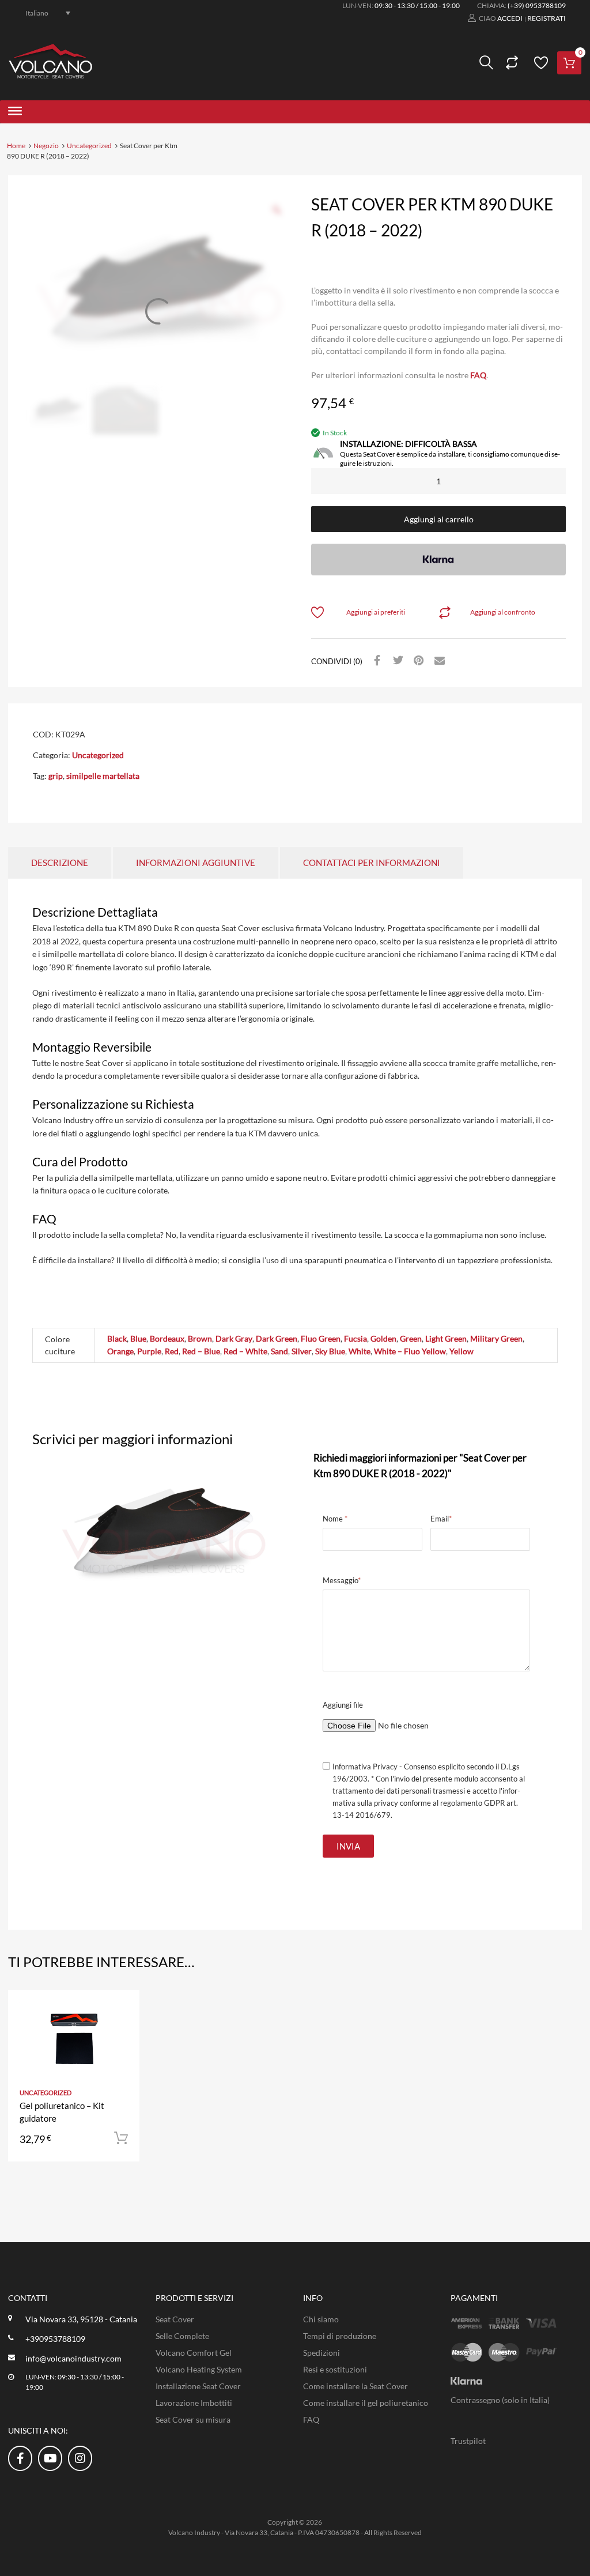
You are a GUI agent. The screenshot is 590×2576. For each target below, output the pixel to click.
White (360, 1351)
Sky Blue (330, 1351)
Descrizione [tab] (60, 863)
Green (411, 1338)
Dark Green (277, 1338)
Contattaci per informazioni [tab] (372, 863)
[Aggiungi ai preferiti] (121, 2012)
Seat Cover (175, 2319)
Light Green (446, 1338)
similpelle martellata (103, 776)
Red (172, 1351)
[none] (41, 13)
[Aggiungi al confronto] (121, 2031)
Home (16, 146)
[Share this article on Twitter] (396, 661)
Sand (279, 1351)
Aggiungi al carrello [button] (121, 2138)
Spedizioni (322, 2353)
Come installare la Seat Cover (355, 2386)
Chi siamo (321, 2319)
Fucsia (355, 1338)
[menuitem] (41, 13)
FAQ (478, 375)
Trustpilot (468, 2441)
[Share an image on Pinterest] (417, 661)
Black (117, 1338)
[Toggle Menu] (15, 112)
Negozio (46, 146)
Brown (200, 1338)
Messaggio (342, 1580)
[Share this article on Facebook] (376, 661)
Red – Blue (201, 1351)
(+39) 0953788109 (537, 5)
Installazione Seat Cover (198, 2386)
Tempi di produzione (340, 2336)
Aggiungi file (343, 1705)
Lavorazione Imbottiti (194, 2403)
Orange (120, 1351)
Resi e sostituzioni (335, 2369)
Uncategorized (89, 146)
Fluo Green (321, 1338)
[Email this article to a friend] (438, 661)
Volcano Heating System (199, 2369)
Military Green (496, 1338)
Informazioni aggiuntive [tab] (196, 863)
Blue (138, 1338)
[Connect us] (20, 2458)
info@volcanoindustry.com (73, 2358)
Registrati (546, 18)
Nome (335, 1519)
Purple (149, 1351)
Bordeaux (167, 1338)
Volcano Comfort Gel (194, 2353)
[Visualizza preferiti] (539, 63)
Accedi (510, 18)
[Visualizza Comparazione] (510, 63)
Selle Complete (182, 2336)
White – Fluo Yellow (410, 1351)
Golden (383, 1338)
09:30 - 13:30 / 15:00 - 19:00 (417, 5)
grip (56, 776)
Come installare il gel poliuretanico (366, 2403)
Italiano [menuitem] (37, 12)
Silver (302, 1351)
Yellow (462, 1351)
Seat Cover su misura (193, 2419)
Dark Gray (234, 1338)
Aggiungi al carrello (439, 519)
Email (441, 1519)
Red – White (245, 1351)
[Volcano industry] (50, 75)
